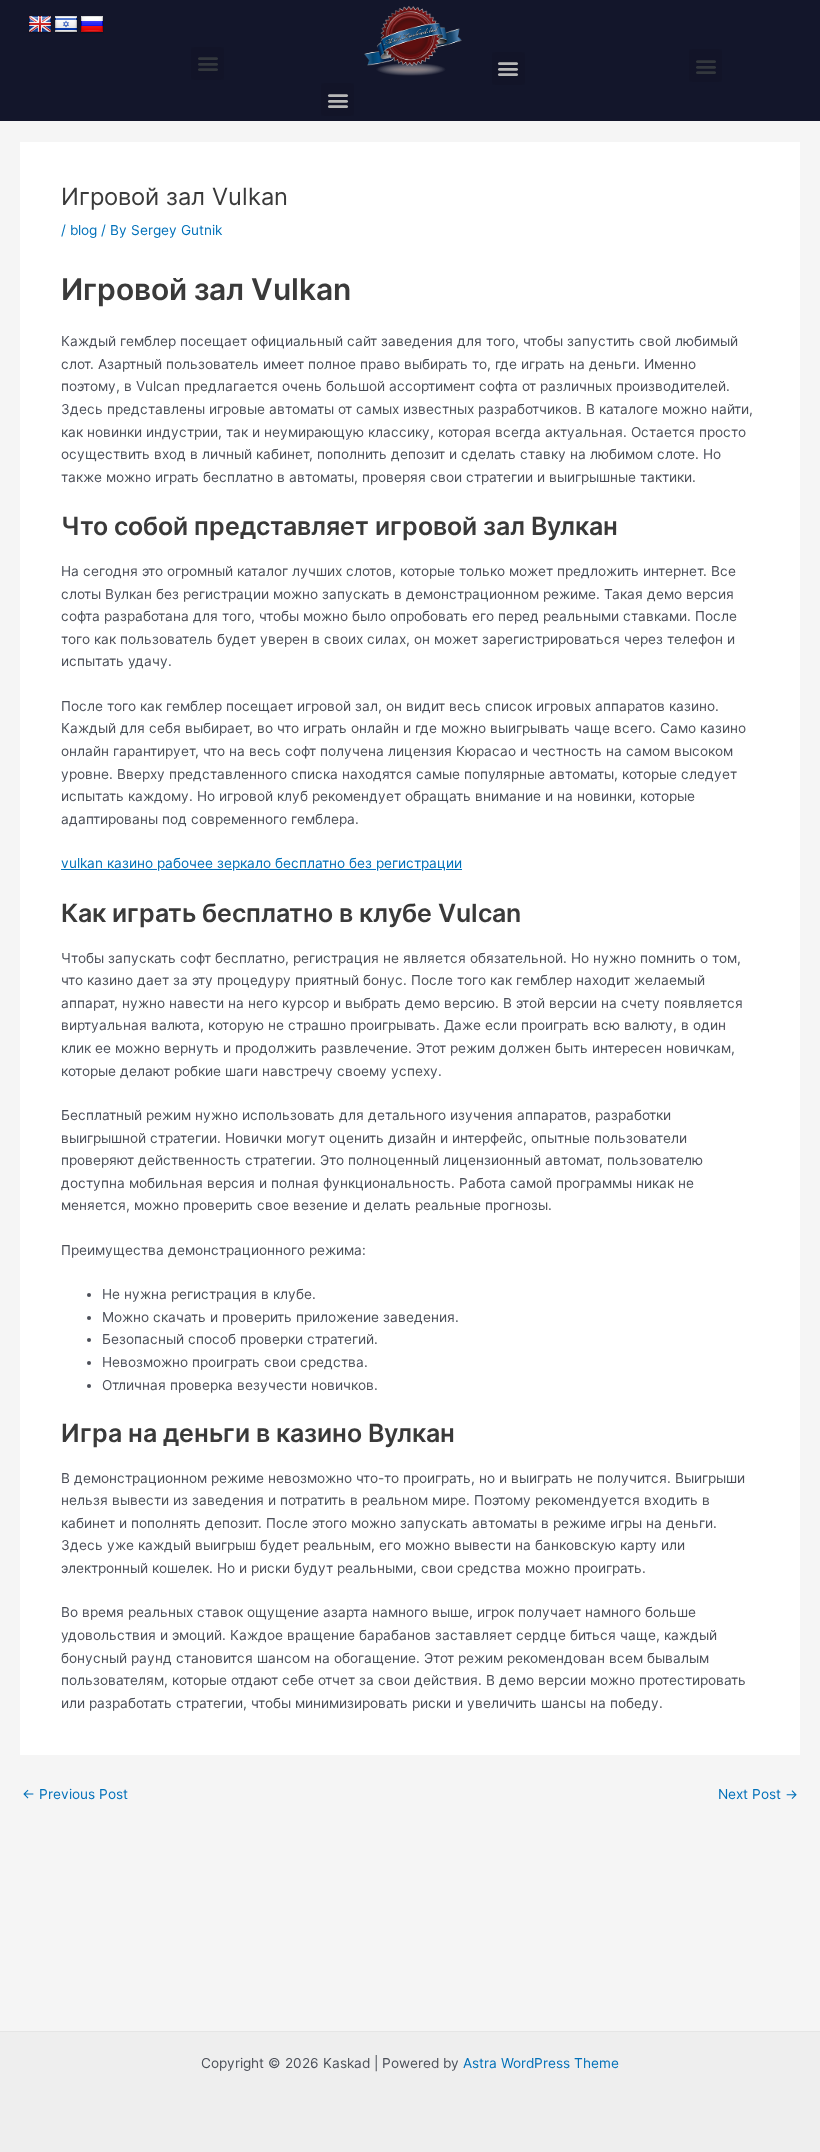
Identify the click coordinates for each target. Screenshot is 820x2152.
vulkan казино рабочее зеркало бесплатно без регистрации (261, 863)
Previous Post (75, 1795)
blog (83, 230)
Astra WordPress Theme (541, 2063)
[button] (207, 63)
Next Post (758, 1795)
